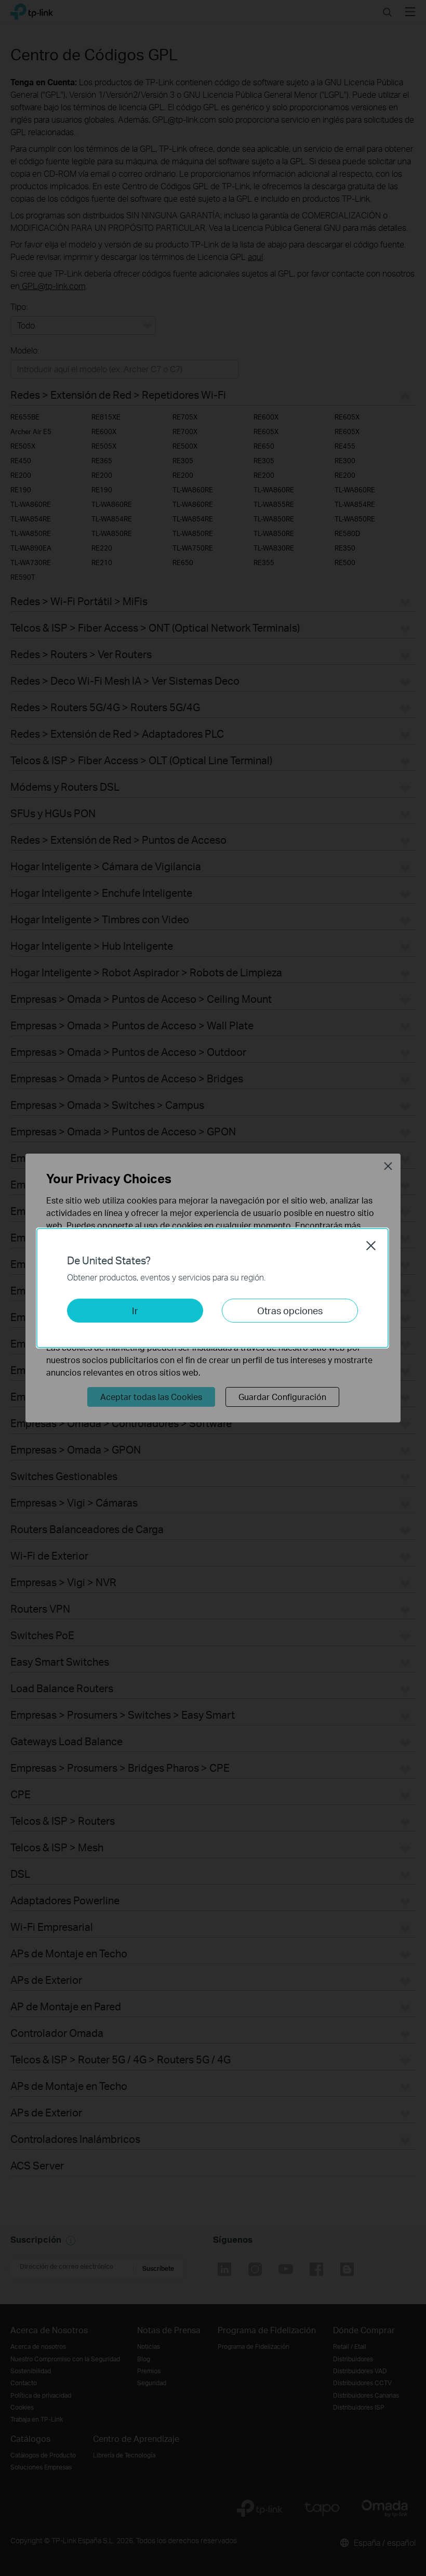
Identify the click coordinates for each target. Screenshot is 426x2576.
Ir (135, 1310)
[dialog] (213, 1288)
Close (371, 1246)
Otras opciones (290, 1310)
